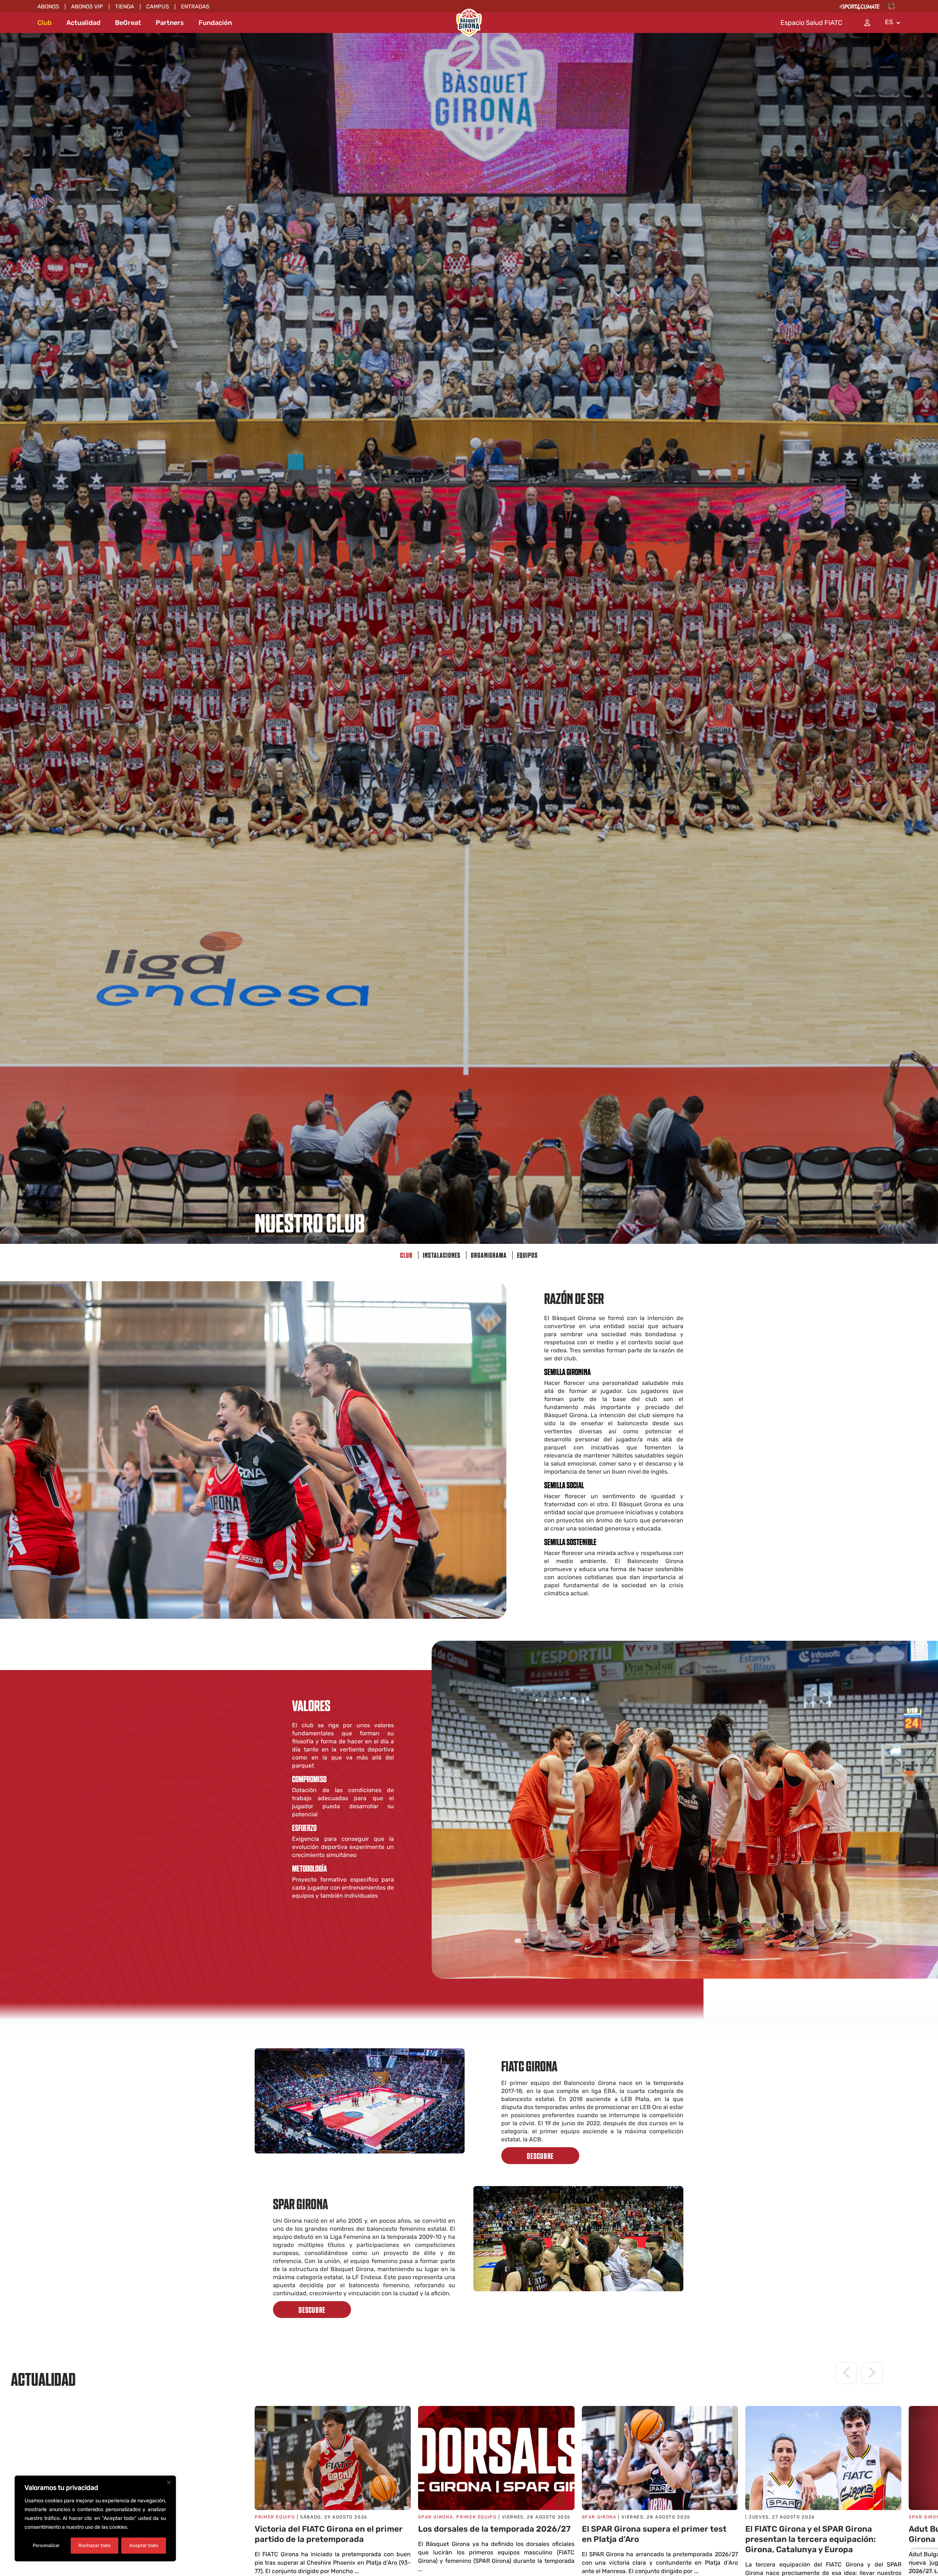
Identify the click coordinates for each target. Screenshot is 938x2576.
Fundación (215, 23)
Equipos (527, 1255)
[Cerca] (169, 2483)
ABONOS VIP (87, 7)
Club (45, 23)
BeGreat (128, 23)
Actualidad (83, 23)
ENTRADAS (195, 7)
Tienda (125, 7)
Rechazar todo (94, 2545)
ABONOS (48, 7)
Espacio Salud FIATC (811, 23)
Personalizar (46, 2545)
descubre (540, 2156)
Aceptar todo (144, 2545)
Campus (158, 7)
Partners (170, 23)
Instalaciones (442, 1255)
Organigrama (489, 1255)
